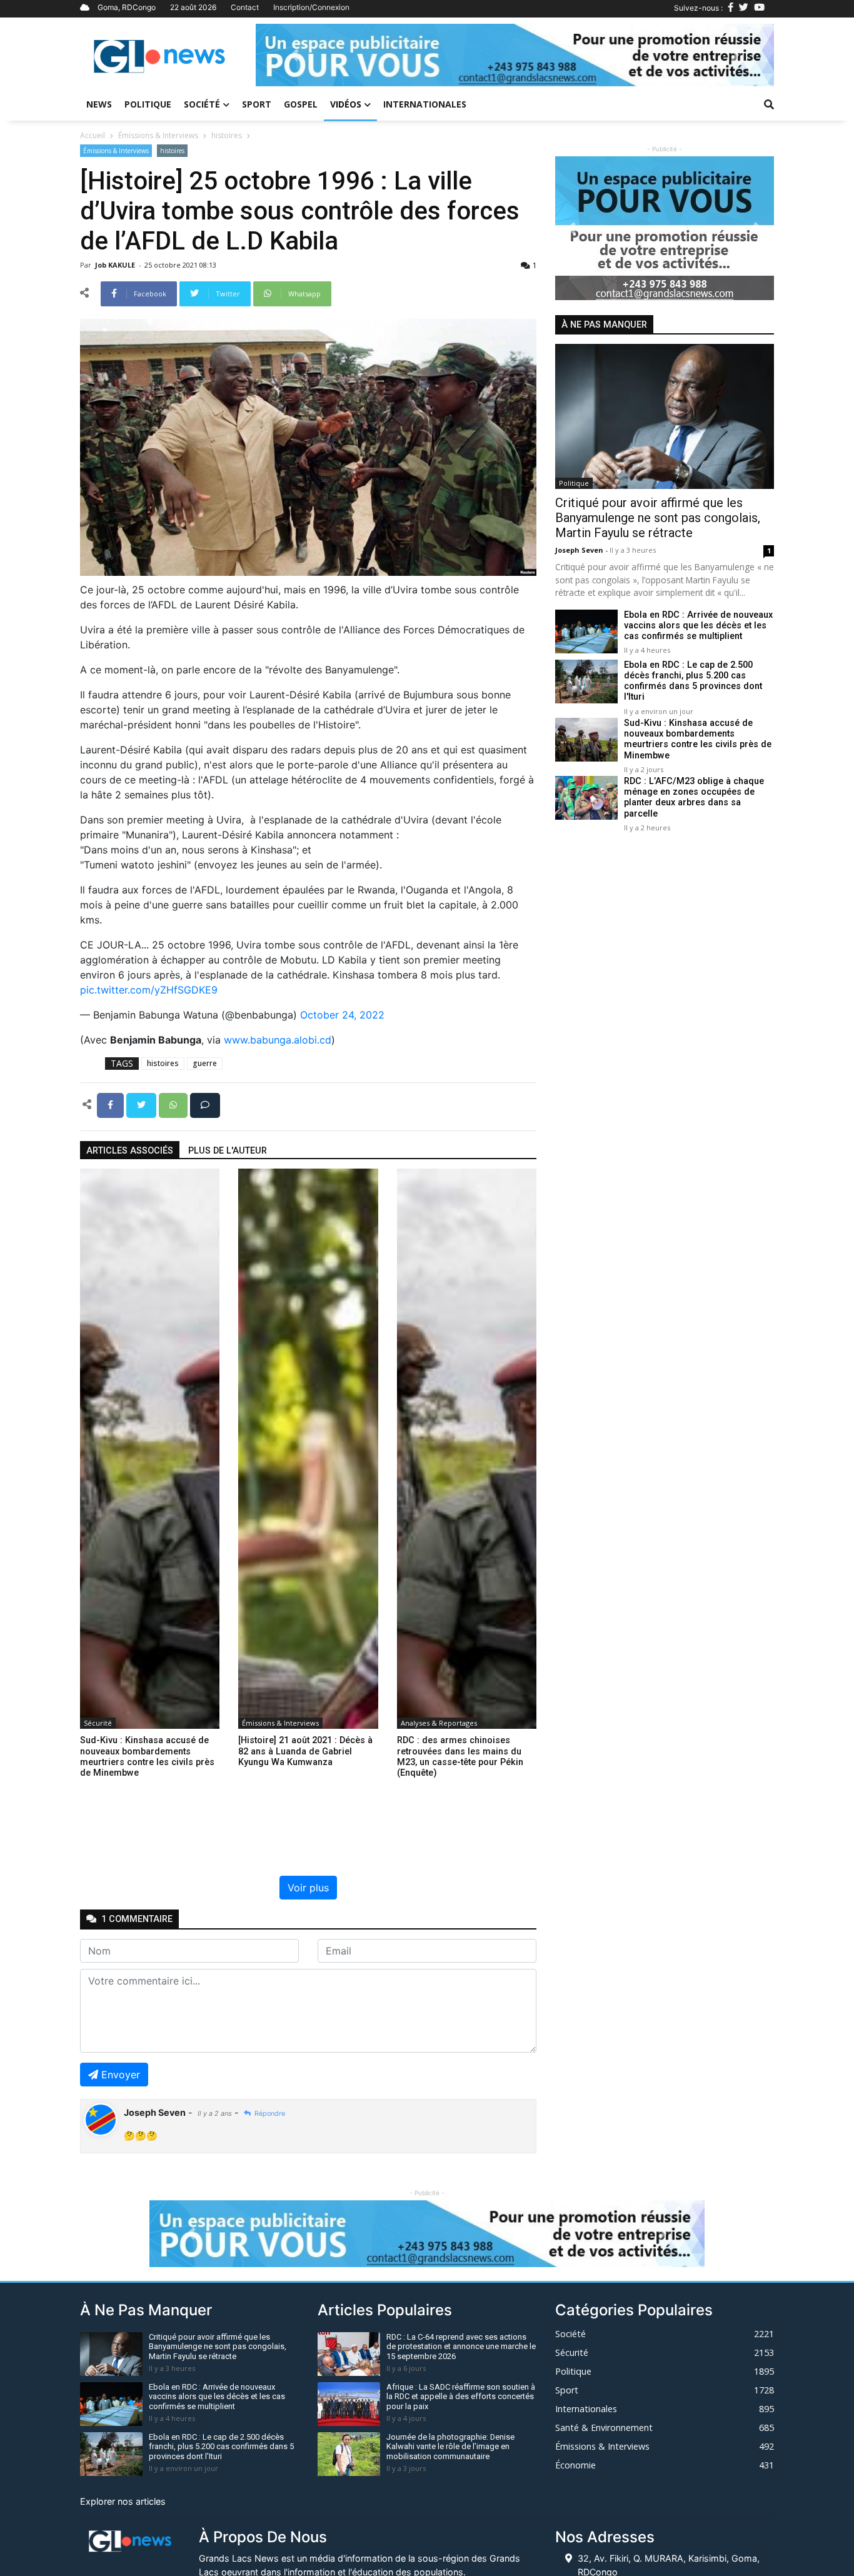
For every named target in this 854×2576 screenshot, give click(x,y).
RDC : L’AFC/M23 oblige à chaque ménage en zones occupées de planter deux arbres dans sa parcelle (694, 797)
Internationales (425, 104)
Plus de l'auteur (228, 1151)
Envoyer (121, 2075)
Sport (257, 104)
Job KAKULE (116, 265)
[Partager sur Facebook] (112, 1104)
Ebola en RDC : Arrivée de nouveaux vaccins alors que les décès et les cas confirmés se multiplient (698, 626)
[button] (294, 55)
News (99, 104)
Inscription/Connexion (311, 7)
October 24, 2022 (342, 1015)
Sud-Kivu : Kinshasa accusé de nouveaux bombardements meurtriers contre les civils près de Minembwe (698, 739)
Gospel (301, 104)
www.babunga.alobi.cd (278, 1040)
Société (202, 104)
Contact (245, 7)
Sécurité (98, 1723)
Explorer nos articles (123, 2501)
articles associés (130, 1151)
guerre (205, 1063)
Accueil (93, 135)
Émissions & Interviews (158, 135)
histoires (227, 135)
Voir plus (308, 1888)
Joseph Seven (580, 550)
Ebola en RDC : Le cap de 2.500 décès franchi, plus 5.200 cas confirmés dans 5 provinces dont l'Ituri (693, 681)
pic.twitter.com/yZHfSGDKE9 (149, 990)
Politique (148, 104)
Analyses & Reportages (439, 1723)
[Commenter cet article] (205, 1104)
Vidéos (346, 104)
